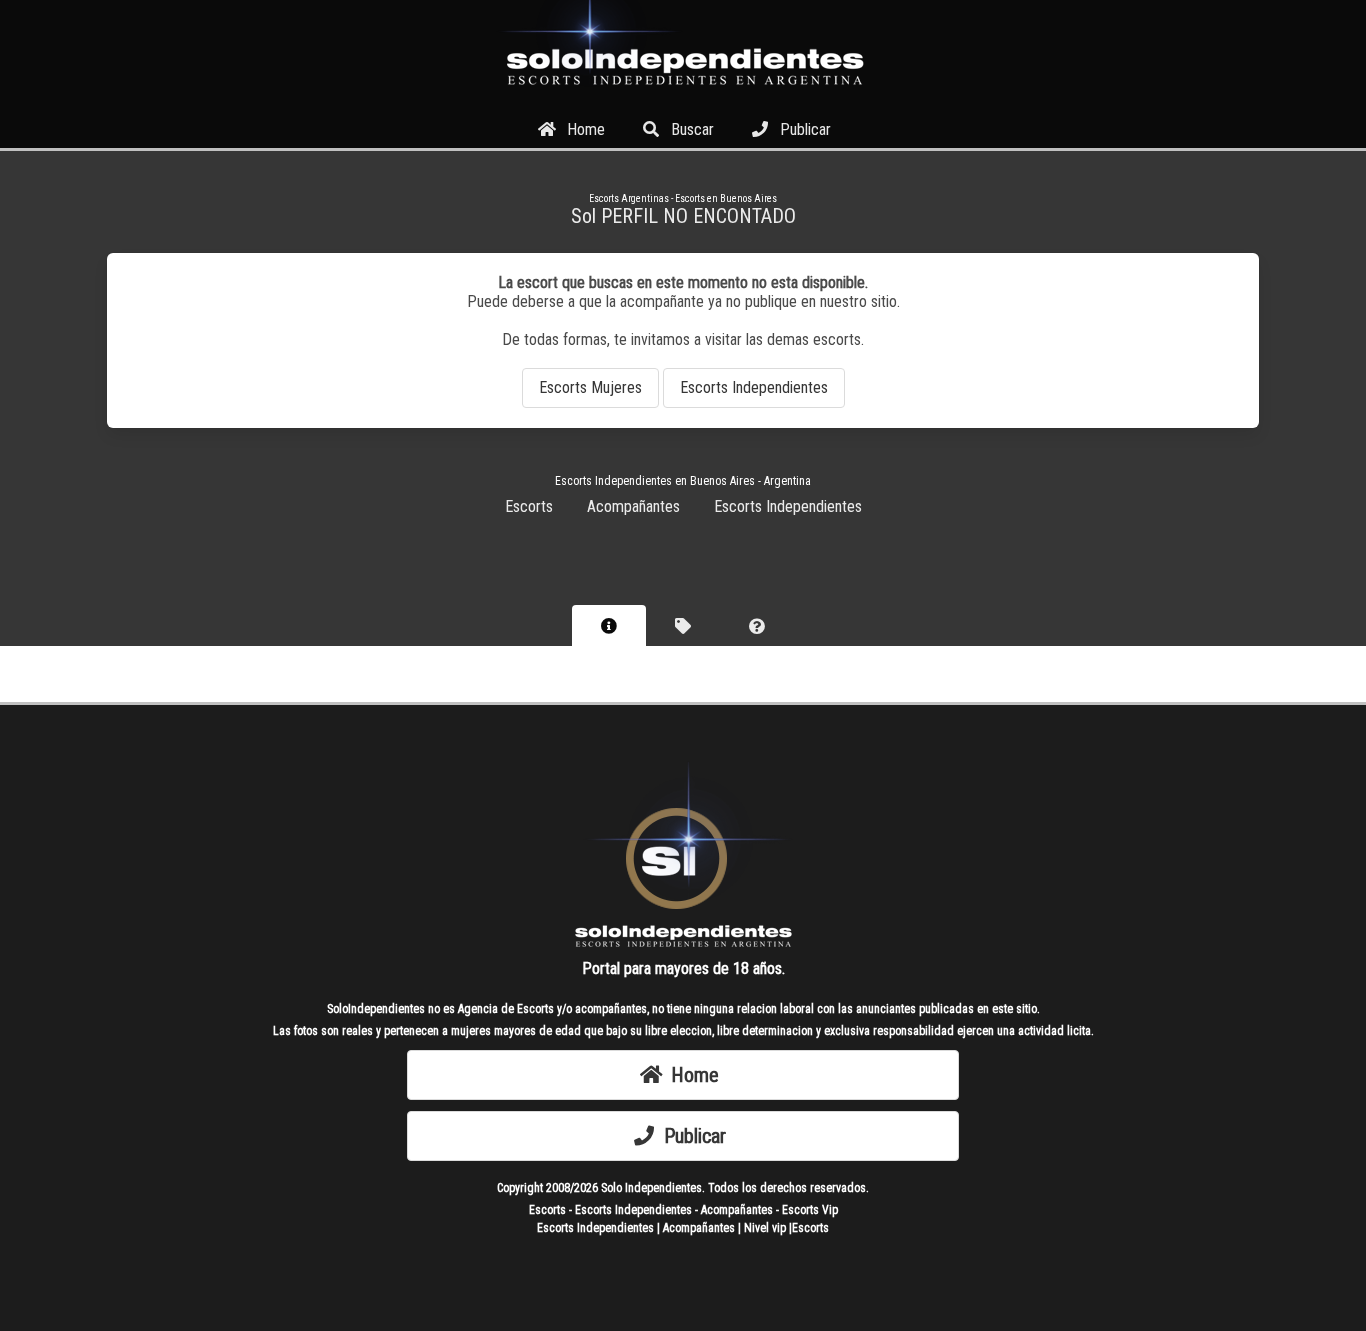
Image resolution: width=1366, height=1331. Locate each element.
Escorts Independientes (754, 387)
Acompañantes (633, 506)
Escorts (529, 506)
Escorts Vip (810, 1210)
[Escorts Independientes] (683, 92)
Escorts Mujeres (590, 387)
